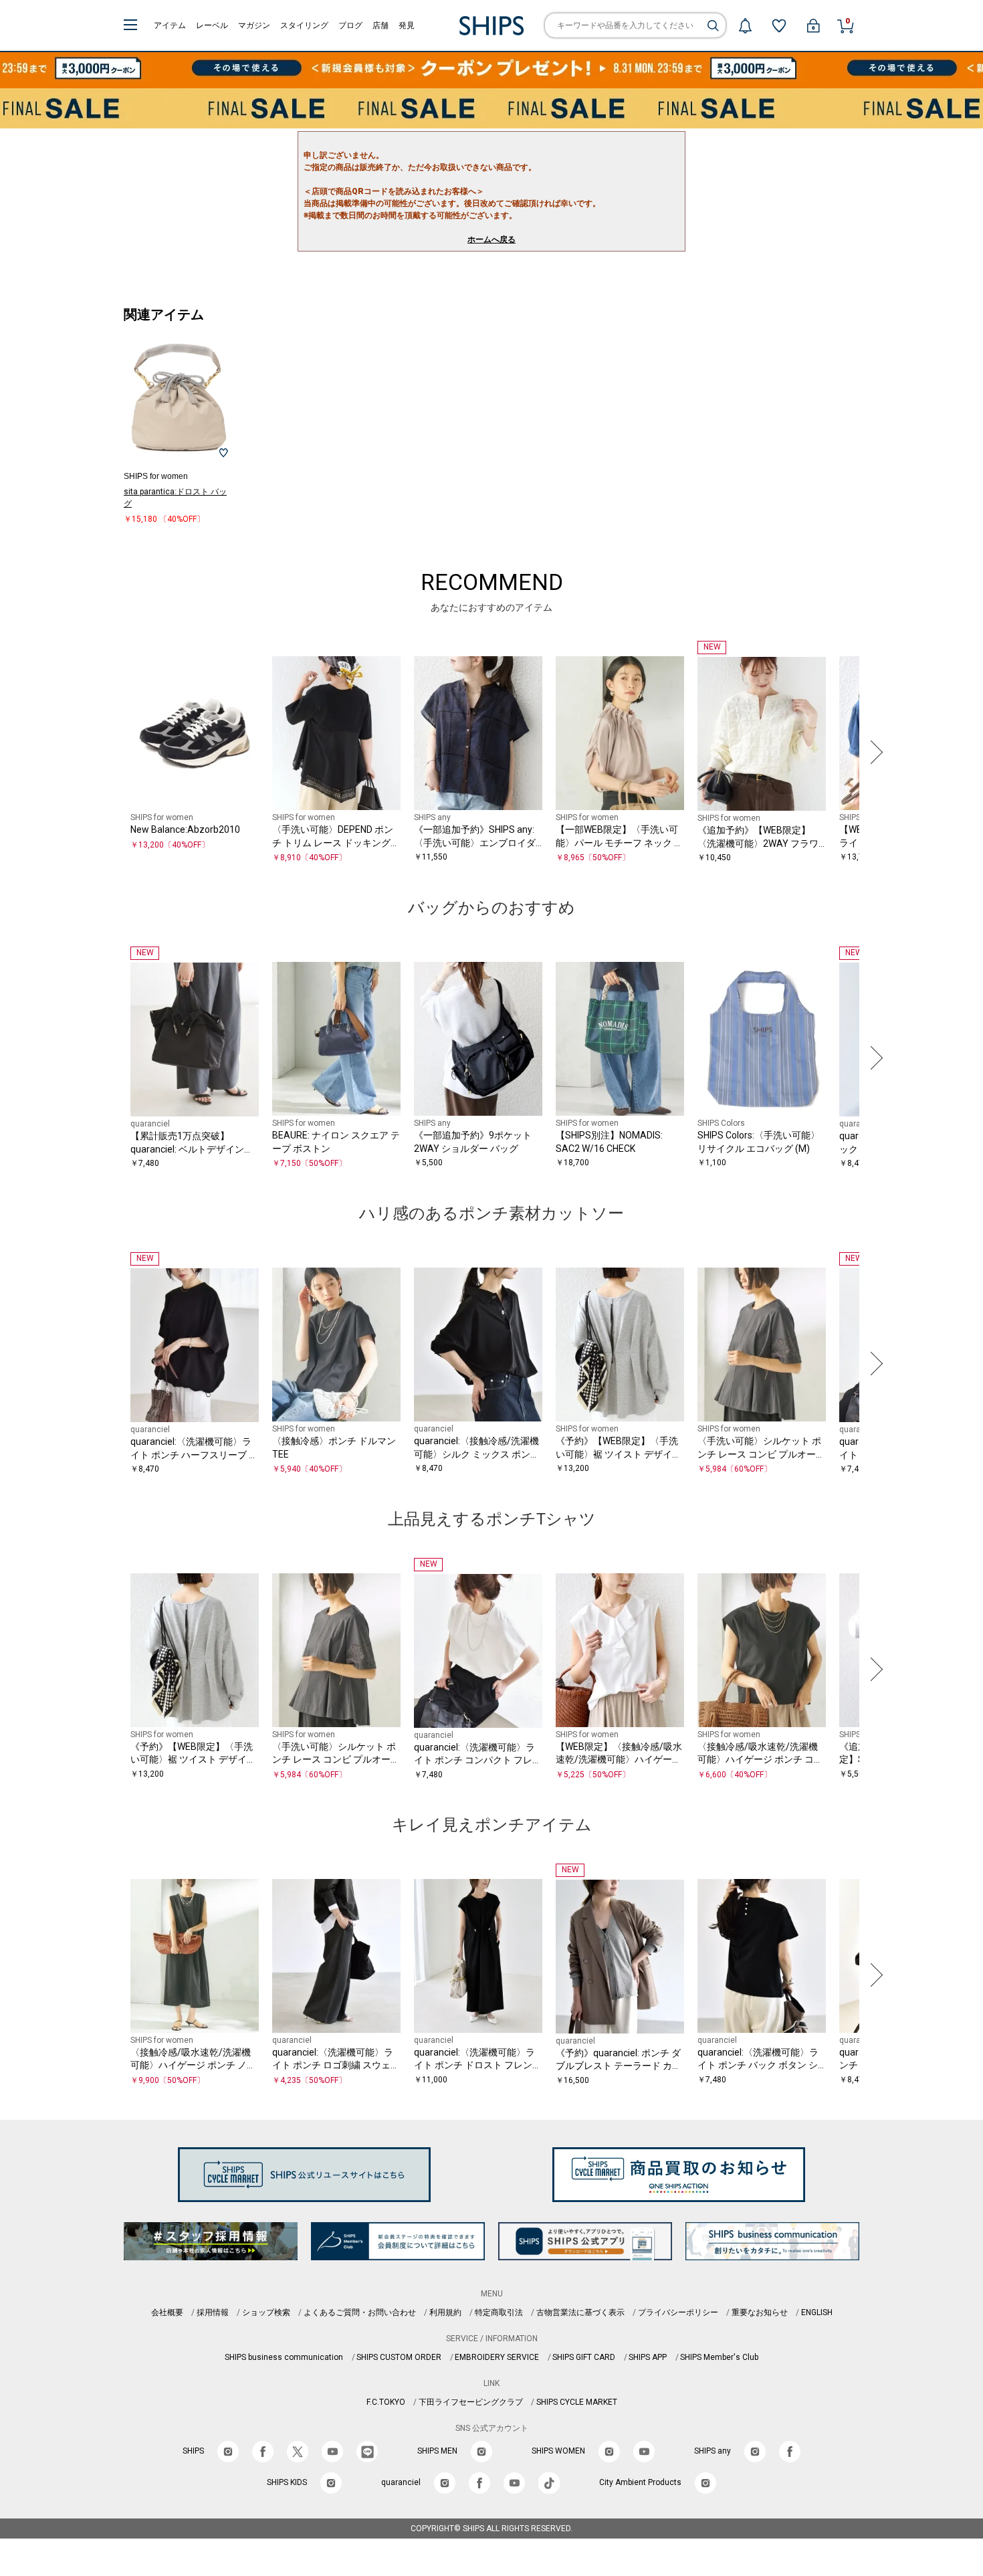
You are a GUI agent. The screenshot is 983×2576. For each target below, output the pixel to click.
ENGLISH (817, 2312)
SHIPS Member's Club (719, 2357)
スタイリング (304, 25)
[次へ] (873, 753)
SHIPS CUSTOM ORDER (399, 2357)
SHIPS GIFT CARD (584, 2357)
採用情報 (213, 2312)
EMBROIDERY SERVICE (497, 2357)
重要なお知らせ (760, 2312)
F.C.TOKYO (386, 2402)
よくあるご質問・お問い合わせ (360, 2312)
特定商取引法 (499, 2312)
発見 (407, 25)
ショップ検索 (266, 2312)
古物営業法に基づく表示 (580, 2312)
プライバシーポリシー (678, 2312)
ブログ (350, 25)
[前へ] (110, 753)
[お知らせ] (745, 25)
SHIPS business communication (284, 2357)
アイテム (170, 25)
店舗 (380, 25)
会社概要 (167, 2312)
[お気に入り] (779, 25)
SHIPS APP (648, 2357)
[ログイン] (813, 25)
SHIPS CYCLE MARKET (577, 2402)
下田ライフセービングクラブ (471, 2402)
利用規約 (445, 2312)
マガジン (254, 25)
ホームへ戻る (491, 239)
